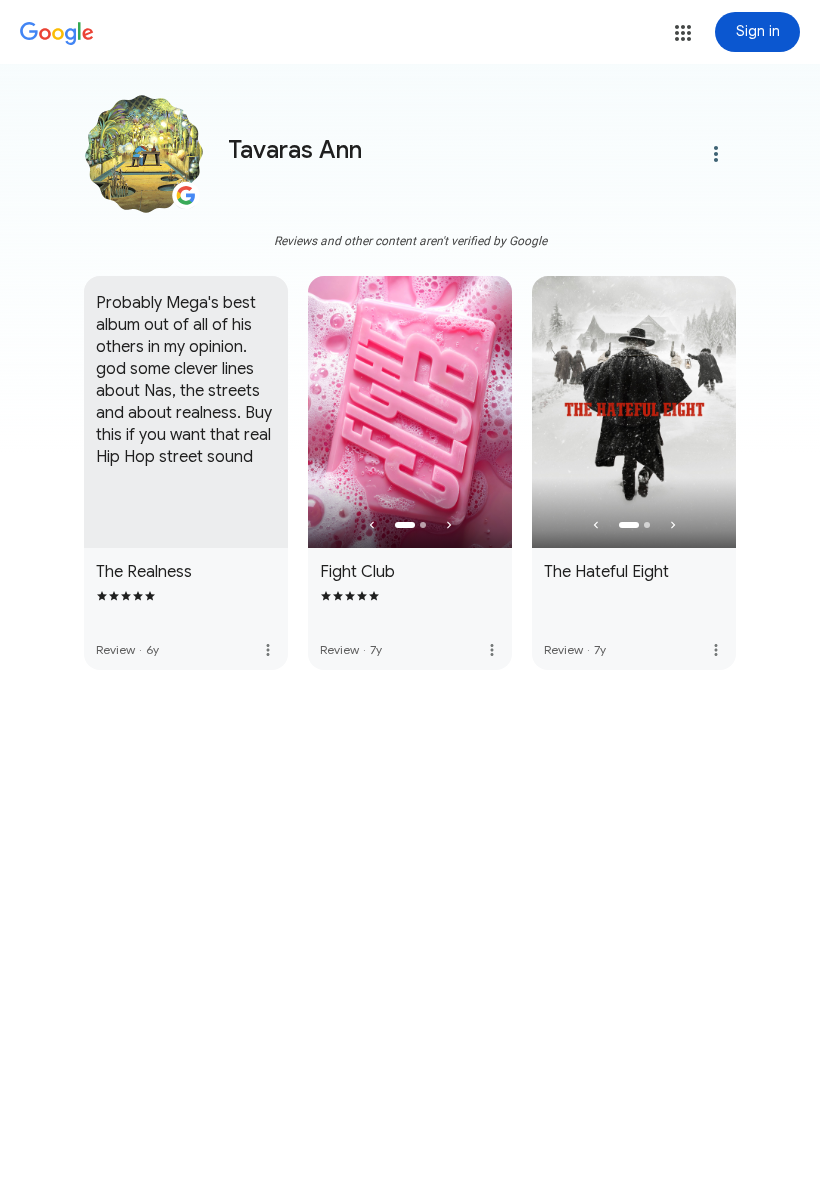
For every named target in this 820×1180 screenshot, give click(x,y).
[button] (683, 33)
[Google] (57, 34)
